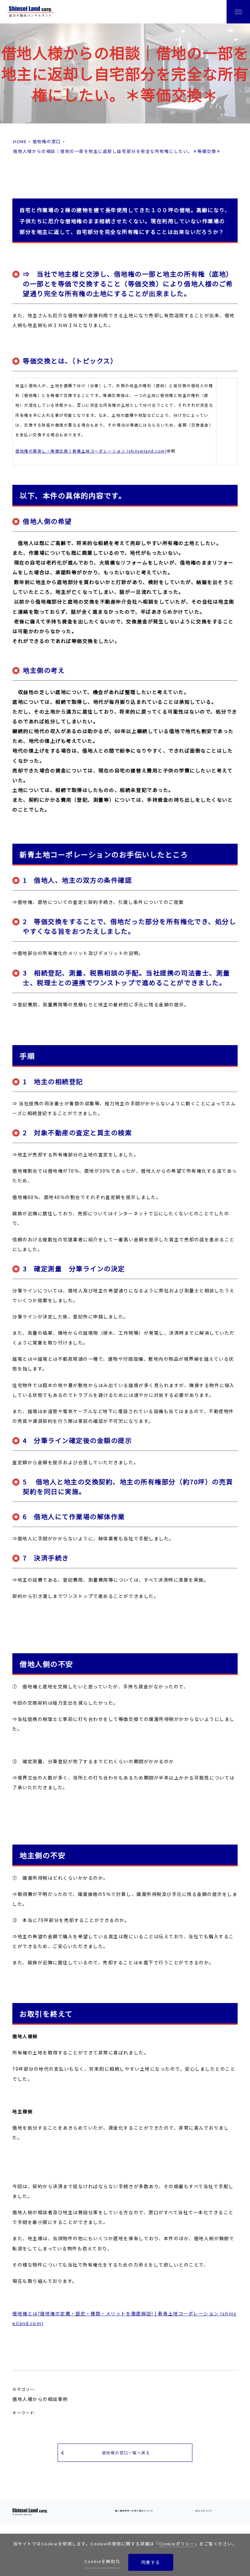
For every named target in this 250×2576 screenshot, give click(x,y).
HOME (20, 141)
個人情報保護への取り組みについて (134, 2511)
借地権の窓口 (47, 141)
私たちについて (204, 2511)
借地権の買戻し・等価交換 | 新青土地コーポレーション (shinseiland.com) (91, 451)
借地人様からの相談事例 (40, 2399)
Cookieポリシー (177, 2544)
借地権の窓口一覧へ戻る (126, 2453)
